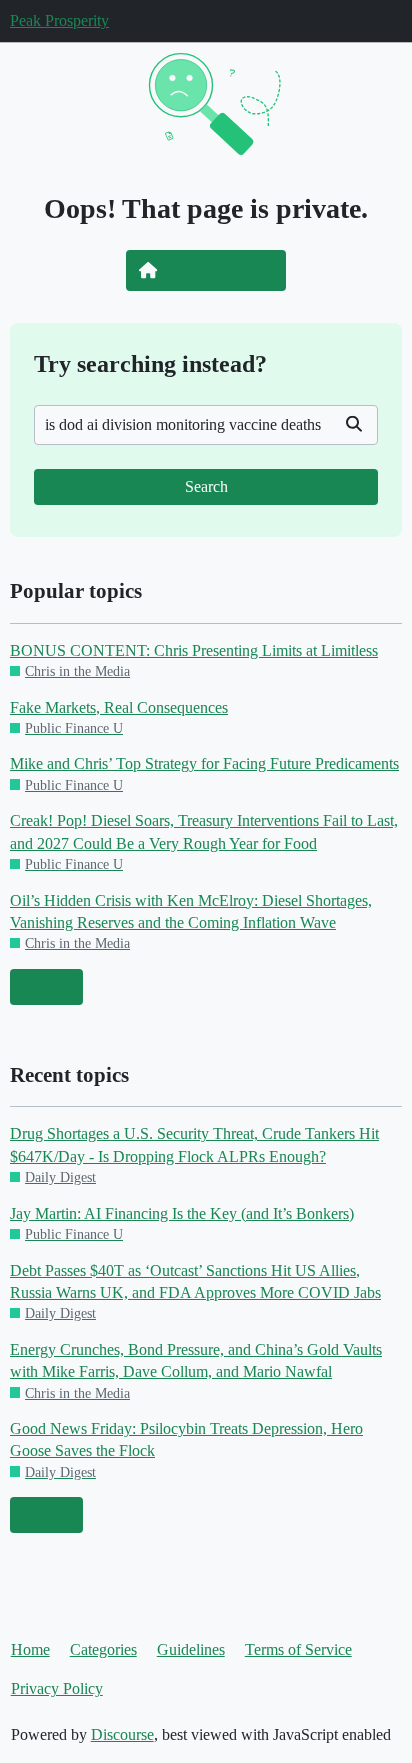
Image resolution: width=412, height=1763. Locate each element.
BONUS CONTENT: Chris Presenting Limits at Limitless (194, 650)
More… (46, 986)
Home (30, 1649)
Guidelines (191, 1649)
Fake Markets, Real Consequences (119, 707)
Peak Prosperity (59, 20)
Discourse (122, 1734)
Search (206, 486)
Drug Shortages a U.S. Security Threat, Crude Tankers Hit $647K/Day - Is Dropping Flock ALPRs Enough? (194, 1144)
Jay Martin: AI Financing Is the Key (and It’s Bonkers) (182, 1213)
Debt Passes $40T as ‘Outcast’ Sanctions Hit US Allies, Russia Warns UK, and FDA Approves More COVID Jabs (195, 1281)
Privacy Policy (57, 1688)
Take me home (219, 270)
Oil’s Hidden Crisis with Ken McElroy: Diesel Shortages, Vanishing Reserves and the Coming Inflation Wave (191, 911)
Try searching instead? (150, 363)
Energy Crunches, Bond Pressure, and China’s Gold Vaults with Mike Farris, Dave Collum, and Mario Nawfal (196, 1360)
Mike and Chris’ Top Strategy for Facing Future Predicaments (204, 763)
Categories (103, 1649)
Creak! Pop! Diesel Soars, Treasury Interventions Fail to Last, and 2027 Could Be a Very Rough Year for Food (204, 831)
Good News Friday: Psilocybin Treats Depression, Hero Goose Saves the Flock (186, 1439)
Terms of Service (298, 1649)
